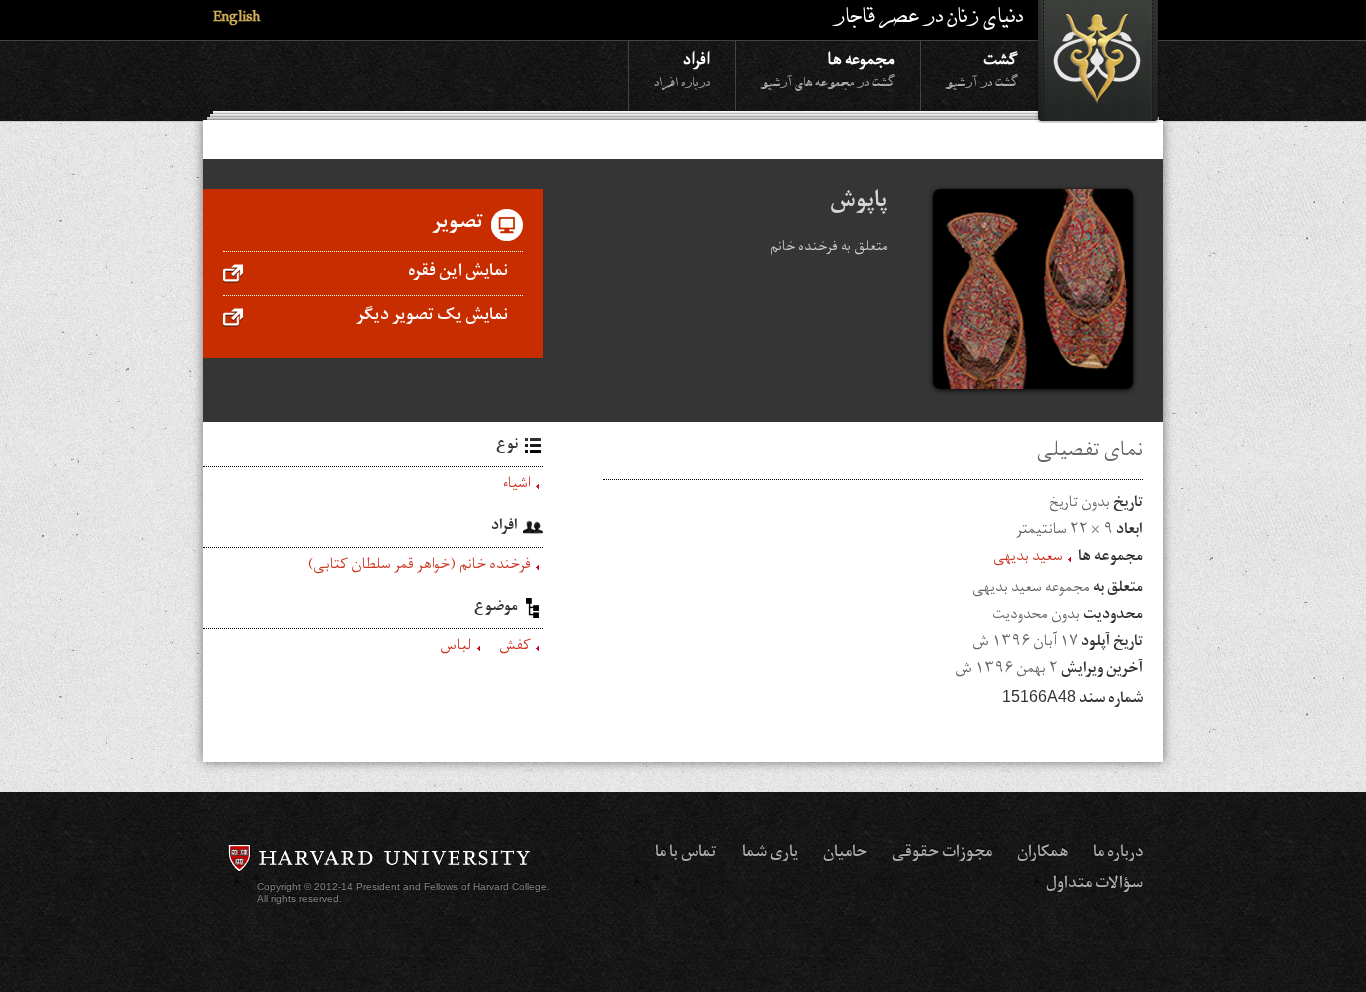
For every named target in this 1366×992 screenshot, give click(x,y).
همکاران (1042, 854)
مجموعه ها (828, 68)
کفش (515, 648)
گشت (982, 68)
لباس (456, 648)
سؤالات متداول (1094, 885)
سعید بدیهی (1028, 559)
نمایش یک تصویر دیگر (432, 317)
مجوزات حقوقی (942, 854)
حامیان (845, 854)
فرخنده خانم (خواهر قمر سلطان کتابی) (419, 567)
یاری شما (770, 854)
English (236, 19)
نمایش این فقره (458, 273)
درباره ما (1118, 854)
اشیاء (517, 486)
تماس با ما (686, 854)
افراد (682, 68)
